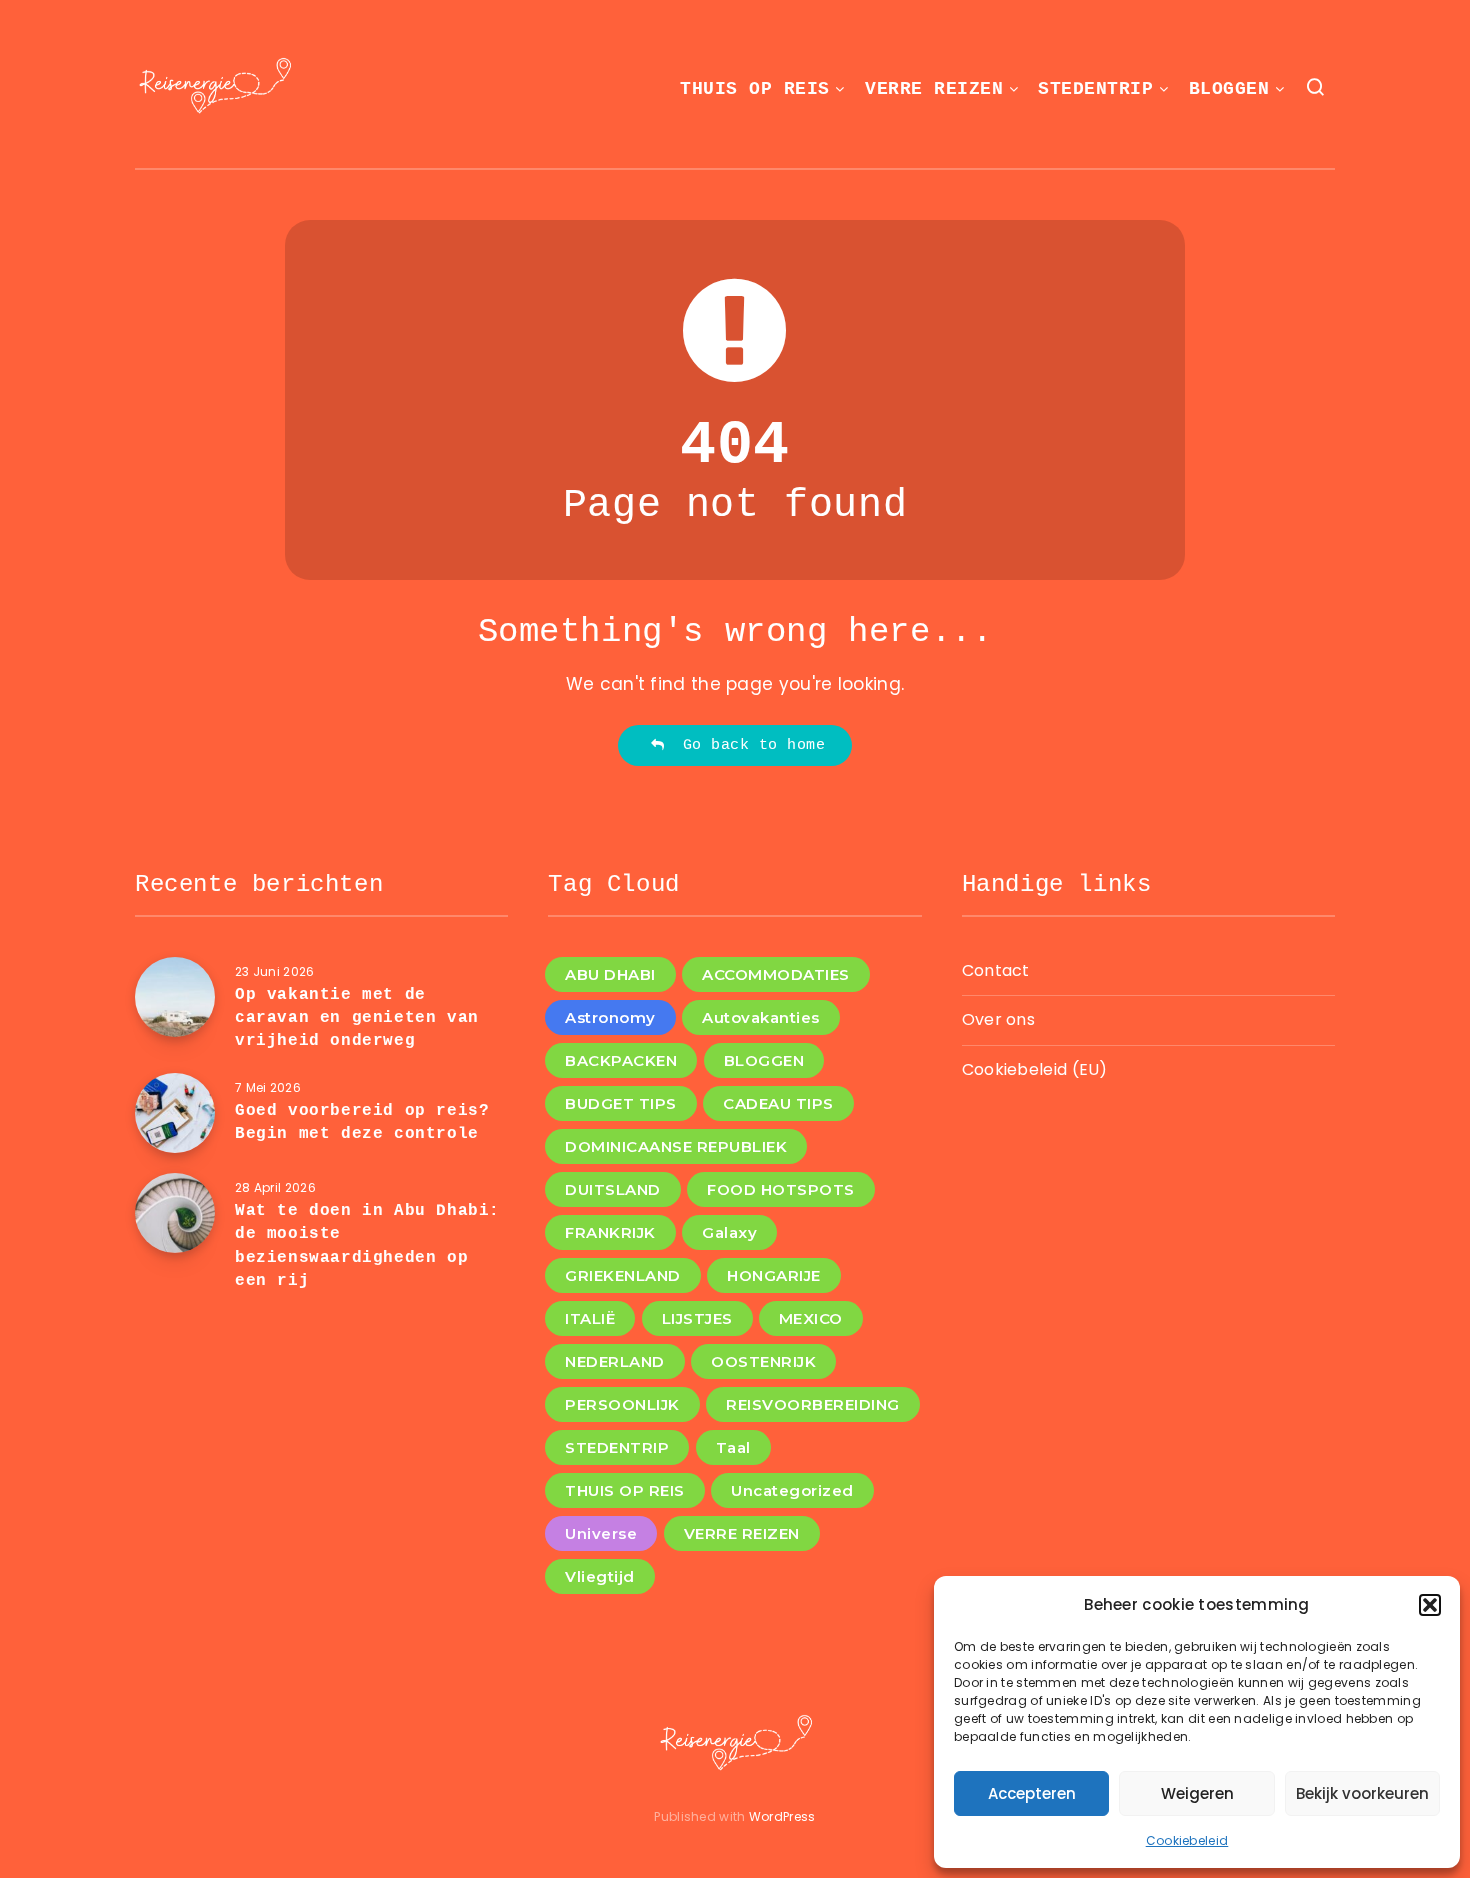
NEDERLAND (615, 1361)
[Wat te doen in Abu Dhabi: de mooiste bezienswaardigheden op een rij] (175, 1213)
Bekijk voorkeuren (1362, 1793)
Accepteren (1032, 1793)
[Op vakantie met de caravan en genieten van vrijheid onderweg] (175, 997)
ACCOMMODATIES (776, 974)
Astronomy (610, 1017)
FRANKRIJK (610, 1232)
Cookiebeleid (1187, 1840)
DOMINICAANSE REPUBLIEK (676, 1146)
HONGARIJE (774, 1275)
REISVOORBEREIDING (813, 1404)
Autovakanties (761, 1017)
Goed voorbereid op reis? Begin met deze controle (362, 1122)
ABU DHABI (610, 974)
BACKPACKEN (621, 1060)
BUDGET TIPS (621, 1103)
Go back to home (745, 745)
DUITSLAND (613, 1189)
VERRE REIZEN (934, 89)
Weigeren (1197, 1793)
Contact (996, 970)
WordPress (782, 1816)
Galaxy (729, 1232)
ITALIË (590, 1318)
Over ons (998, 1019)
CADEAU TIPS (778, 1103)
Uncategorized (792, 1490)
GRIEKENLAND (623, 1275)
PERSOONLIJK (622, 1404)
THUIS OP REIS (755, 89)
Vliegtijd (600, 1576)
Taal (733, 1447)
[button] (1430, 1605)
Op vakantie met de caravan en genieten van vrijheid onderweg (357, 1018)
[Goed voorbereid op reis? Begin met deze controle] (175, 1113)
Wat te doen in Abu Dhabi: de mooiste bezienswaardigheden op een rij (367, 1246)
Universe (601, 1533)
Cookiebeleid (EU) (1035, 1069)
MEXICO (811, 1318)
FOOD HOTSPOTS (781, 1189)
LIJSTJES (697, 1318)
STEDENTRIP (1095, 89)
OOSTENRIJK (763, 1361)
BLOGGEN (1229, 89)
